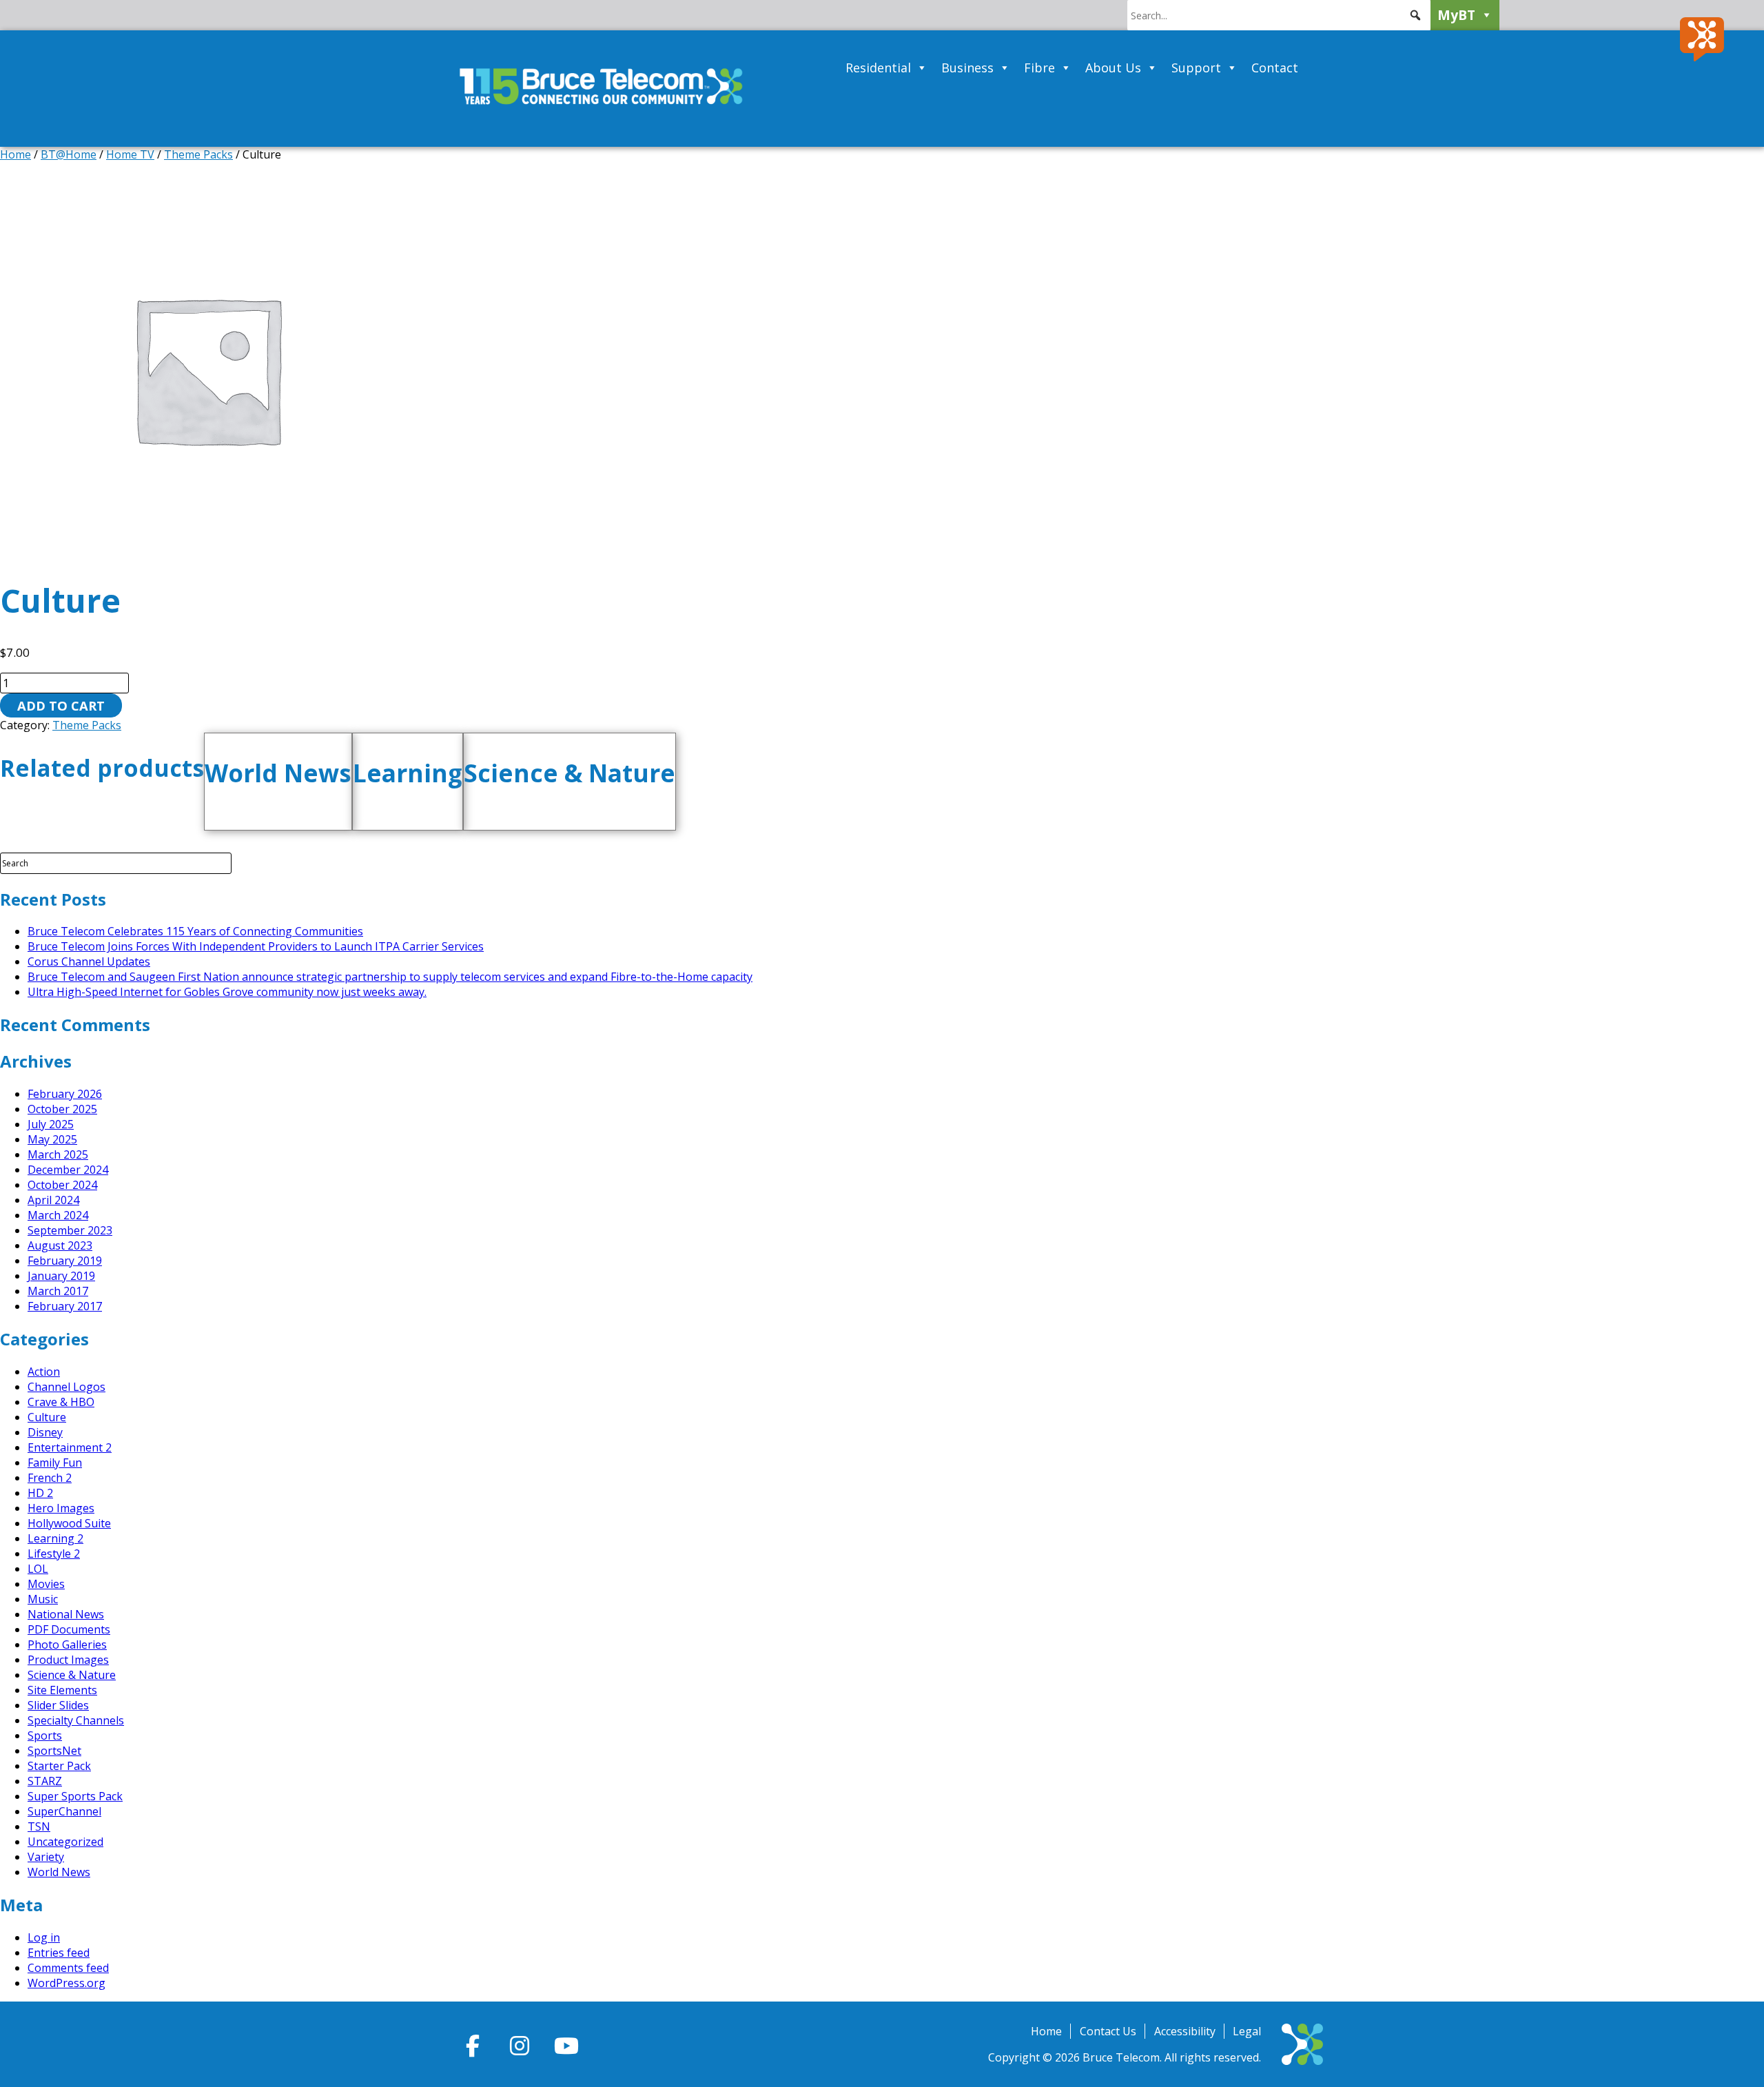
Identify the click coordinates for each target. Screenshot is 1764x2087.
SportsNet (54, 1751)
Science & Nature (72, 1675)
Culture (47, 1417)
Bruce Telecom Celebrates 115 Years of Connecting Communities (195, 931)
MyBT (1456, 15)
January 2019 (61, 1276)
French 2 (50, 1478)
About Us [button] (1113, 68)
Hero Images (61, 1508)
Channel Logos (66, 1387)
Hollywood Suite (69, 1523)
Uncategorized (65, 1842)
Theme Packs (198, 154)
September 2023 (70, 1230)
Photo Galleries (67, 1645)
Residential (878, 68)
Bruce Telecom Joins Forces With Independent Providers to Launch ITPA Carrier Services (256, 946)
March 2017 (58, 1291)
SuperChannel (64, 1811)
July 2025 (51, 1124)
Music (43, 1599)
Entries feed (59, 1953)
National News (66, 1614)
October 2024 (62, 1185)
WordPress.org (66, 1983)
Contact (1275, 68)
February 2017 (65, 1306)
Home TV (130, 154)
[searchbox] (1279, 15)
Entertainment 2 (70, 1447)
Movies (46, 1584)
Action (44, 1372)
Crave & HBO (61, 1402)
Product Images (68, 1660)
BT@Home (69, 154)
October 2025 (62, 1109)
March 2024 (58, 1215)
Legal (1247, 2031)
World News (59, 1872)
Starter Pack (59, 1766)
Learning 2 (55, 1538)
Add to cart (61, 705)
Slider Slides (58, 1705)
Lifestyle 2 (54, 1554)
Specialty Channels (76, 1720)
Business (967, 68)
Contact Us (1108, 2031)
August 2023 (60, 1245)
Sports (45, 1735)
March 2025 (58, 1154)
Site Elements (62, 1690)
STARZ (45, 1781)
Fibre (1039, 68)
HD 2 (40, 1493)
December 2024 (68, 1170)
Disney (45, 1432)
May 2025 (52, 1139)
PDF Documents (69, 1629)
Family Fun (55, 1463)
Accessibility (1185, 2031)
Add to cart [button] (295, 821)
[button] (1415, 15)
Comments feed (68, 1968)
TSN (39, 1826)
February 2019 (65, 1261)
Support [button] (1196, 68)
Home (16, 154)
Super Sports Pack (75, 1796)
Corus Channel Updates (89, 961)
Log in (44, 1937)
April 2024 (53, 1200)
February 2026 (65, 1094)
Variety (46, 1857)
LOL (38, 1569)
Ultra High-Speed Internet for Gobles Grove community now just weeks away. (227, 992)
